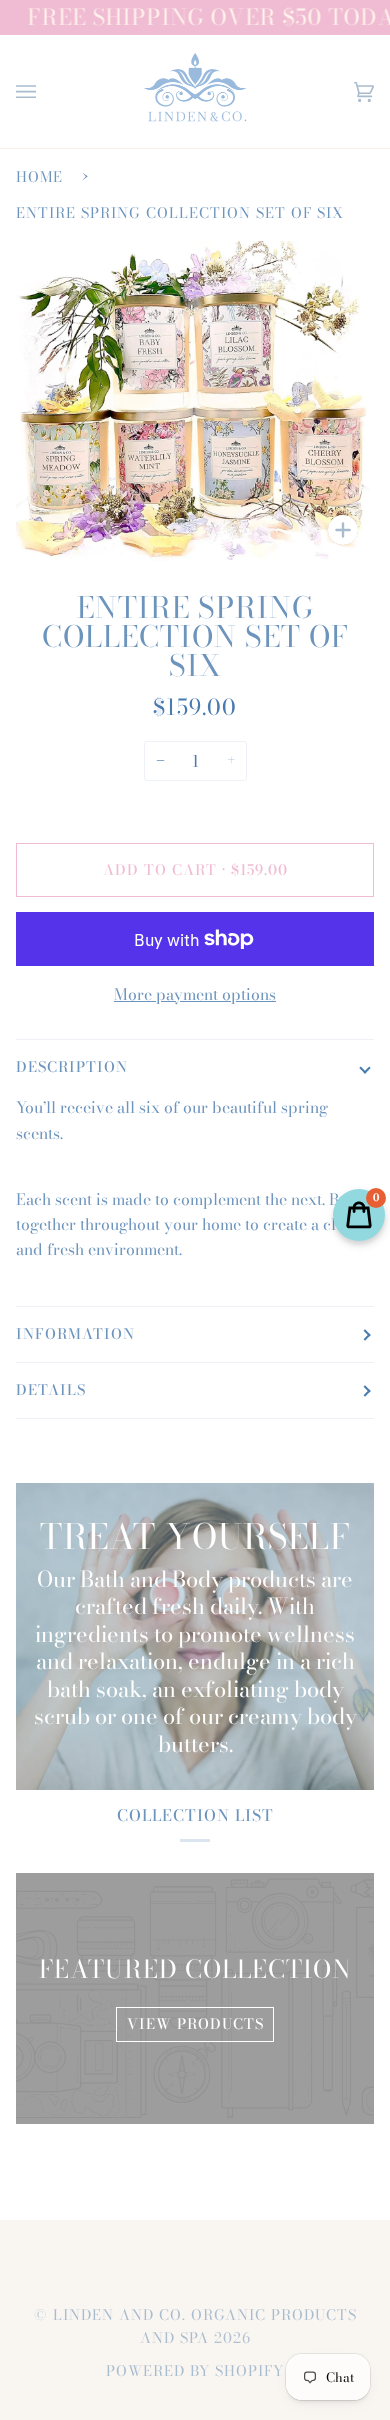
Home (39, 177)
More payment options (195, 994)
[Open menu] (46, 91)
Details (51, 1390)
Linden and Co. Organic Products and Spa (205, 2326)
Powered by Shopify (195, 2371)
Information (75, 1334)
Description (72, 1067)
